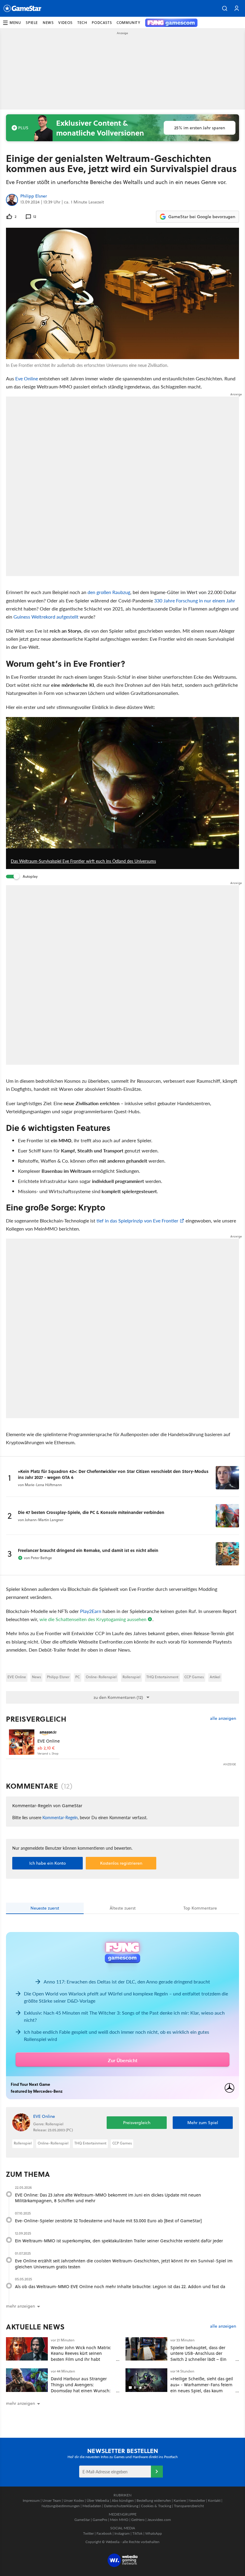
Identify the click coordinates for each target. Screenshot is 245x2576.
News (36, 1677)
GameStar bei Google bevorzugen (202, 217)
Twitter (88, 2533)
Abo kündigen (123, 2500)
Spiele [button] (32, 23)
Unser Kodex (74, 2500)
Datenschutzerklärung (121, 2506)
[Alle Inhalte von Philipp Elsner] (12, 200)
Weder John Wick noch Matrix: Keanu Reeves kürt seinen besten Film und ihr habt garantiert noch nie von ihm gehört (81, 2359)
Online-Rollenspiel (101, 1677)
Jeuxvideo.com (159, 2520)
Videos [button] (65, 23)
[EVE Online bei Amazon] (22, 1742)
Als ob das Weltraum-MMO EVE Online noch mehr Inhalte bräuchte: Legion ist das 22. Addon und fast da (120, 2286)
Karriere (180, 2500)
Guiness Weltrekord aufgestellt (46, 617)
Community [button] (128, 23)
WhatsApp (154, 2533)
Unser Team (52, 2500)
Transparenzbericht (189, 2506)
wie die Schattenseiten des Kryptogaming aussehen (93, 1619)
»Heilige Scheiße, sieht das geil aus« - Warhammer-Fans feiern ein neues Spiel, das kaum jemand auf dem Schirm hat (202, 2387)
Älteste (123, 1908)
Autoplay (30, 876)
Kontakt (214, 2500)
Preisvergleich (36, 1719)
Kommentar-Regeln (60, 1817)
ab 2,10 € (46, 1748)
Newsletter (197, 2500)
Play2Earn (91, 1611)
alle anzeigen (223, 1718)
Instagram (122, 2533)
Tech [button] (82, 23)
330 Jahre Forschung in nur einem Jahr (195, 600)
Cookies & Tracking (156, 2506)
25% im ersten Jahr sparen (200, 128)
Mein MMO (119, 2520)
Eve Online (27, 378)
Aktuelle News (35, 2327)
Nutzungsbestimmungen (61, 2506)
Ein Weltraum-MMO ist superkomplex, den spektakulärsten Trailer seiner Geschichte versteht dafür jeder (119, 2241)
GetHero (138, 2520)
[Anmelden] (157, 2472)
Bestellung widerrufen (154, 2500)
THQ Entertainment (162, 1677)
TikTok (137, 2533)
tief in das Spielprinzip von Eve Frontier (137, 1221)
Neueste (45, 1908)
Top (200, 1908)
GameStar (82, 2520)
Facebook (104, 2533)
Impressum (31, 2500)
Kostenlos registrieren (121, 1863)
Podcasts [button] (102, 23)
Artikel (215, 1677)
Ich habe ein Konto (48, 1863)
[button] (225, 8)
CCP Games (194, 1677)
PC (78, 1677)
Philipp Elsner (34, 196)
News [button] (48, 23)
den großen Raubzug (109, 592)
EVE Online (17, 1677)
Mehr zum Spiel (203, 2123)
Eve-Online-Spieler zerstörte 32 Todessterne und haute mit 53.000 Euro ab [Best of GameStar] (108, 2221)
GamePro (100, 2520)
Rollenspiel (131, 1677)
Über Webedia (98, 2500)
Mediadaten (92, 2506)
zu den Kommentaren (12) (118, 1697)
